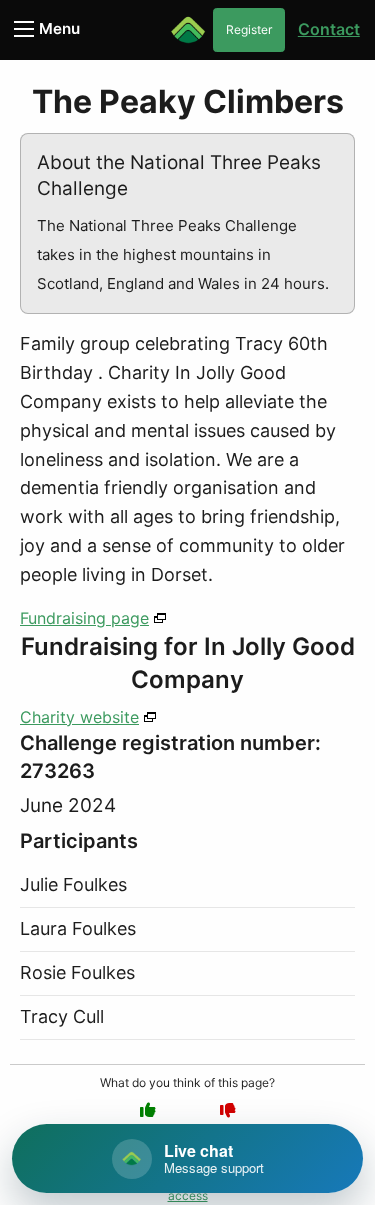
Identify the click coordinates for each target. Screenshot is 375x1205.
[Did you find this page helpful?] (148, 1110)
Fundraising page (84, 618)
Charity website (79, 717)
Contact (329, 29)
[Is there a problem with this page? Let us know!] (228, 1110)
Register (249, 29)
